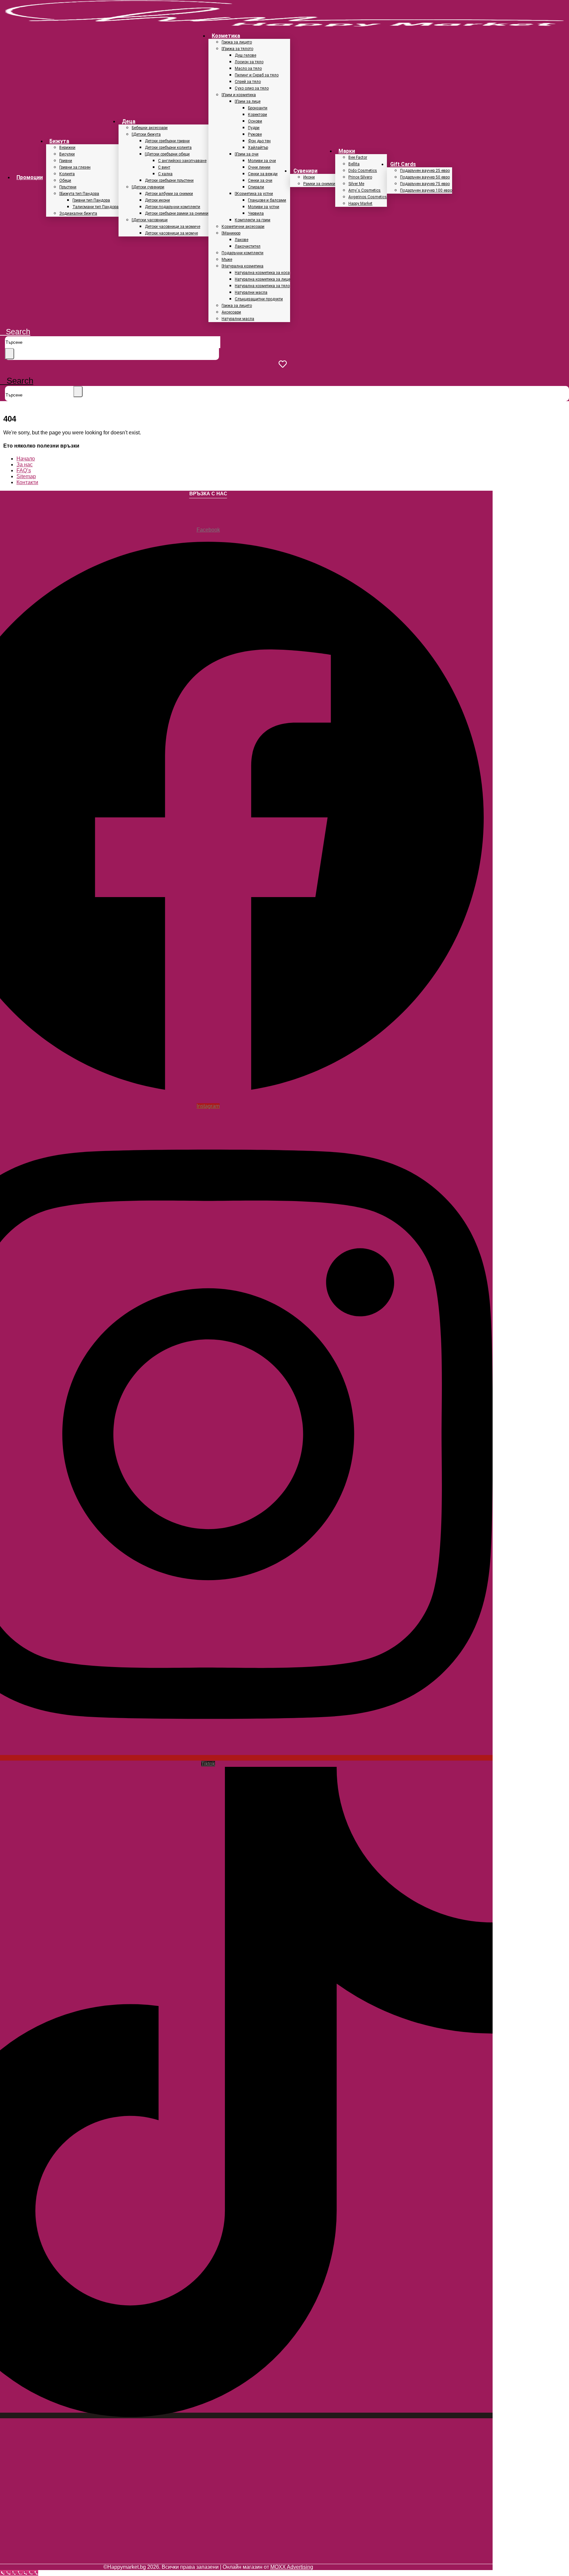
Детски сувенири (149, 187)
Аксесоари (231, 312)
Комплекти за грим (253, 220)
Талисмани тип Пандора (95, 207)
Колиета (67, 174)
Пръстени (68, 187)
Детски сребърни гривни (167, 141)
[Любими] (284, 364)
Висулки (67, 154)
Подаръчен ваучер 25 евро (425, 171)
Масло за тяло (248, 69)
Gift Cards (403, 164)
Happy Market (360, 204)
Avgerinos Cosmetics (368, 197)
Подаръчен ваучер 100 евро (426, 190)
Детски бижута (147, 134)
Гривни (66, 161)
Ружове (255, 134)
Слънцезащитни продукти (259, 299)
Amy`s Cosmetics (365, 190)
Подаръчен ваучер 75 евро (425, 184)
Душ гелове (245, 55)
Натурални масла (251, 292)
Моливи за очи (262, 161)
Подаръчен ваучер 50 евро (425, 177)
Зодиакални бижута (78, 213)
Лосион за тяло (249, 62)
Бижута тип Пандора (80, 194)
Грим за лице (248, 101)
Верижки (67, 148)
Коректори (257, 115)
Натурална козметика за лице (262, 279)
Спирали (256, 187)
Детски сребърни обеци (168, 154)
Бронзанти (258, 108)
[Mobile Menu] (2, 372)
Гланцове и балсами (267, 200)
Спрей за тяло (248, 82)
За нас (25, 465)
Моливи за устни (264, 207)
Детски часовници (150, 220)
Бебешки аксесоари (150, 128)
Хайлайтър (258, 148)
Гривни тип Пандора (91, 200)
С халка (165, 174)
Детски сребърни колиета (168, 148)
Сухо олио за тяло (252, 88)
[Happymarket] (284, 25)
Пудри (254, 128)
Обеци (65, 180)
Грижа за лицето (237, 42)
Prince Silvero (360, 177)
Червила (256, 213)
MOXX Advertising (292, 2567)
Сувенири (305, 171)
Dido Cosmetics (363, 171)
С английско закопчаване (182, 161)
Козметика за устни (255, 194)
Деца (129, 121)
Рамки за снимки (319, 184)
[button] (15, 332)
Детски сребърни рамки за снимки (177, 213)
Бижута (59, 141)
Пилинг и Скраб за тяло (257, 75)
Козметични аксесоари (243, 227)
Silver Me (356, 184)
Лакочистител (248, 246)
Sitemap (26, 476)
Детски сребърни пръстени (169, 180)
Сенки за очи (260, 180)
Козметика (226, 36)
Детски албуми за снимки (169, 194)
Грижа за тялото (238, 49)
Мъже (227, 260)
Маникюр (232, 233)
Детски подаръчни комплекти (173, 207)
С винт (164, 167)
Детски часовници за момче (171, 233)
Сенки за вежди (263, 174)
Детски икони (157, 200)
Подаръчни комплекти (243, 253)
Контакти (27, 482)
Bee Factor (358, 157)
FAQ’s (24, 470)
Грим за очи (247, 154)
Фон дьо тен (259, 141)
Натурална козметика (243, 266)
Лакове (242, 240)
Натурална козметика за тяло (262, 286)
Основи (255, 121)
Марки (347, 151)
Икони (309, 177)
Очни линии (259, 167)
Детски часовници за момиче (173, 227)
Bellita (354, 164)
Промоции (30, 177)
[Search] (10, 354)
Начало (26, 459)
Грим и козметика (240, 95)
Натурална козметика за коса (262, 273)
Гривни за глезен (75, 167)
